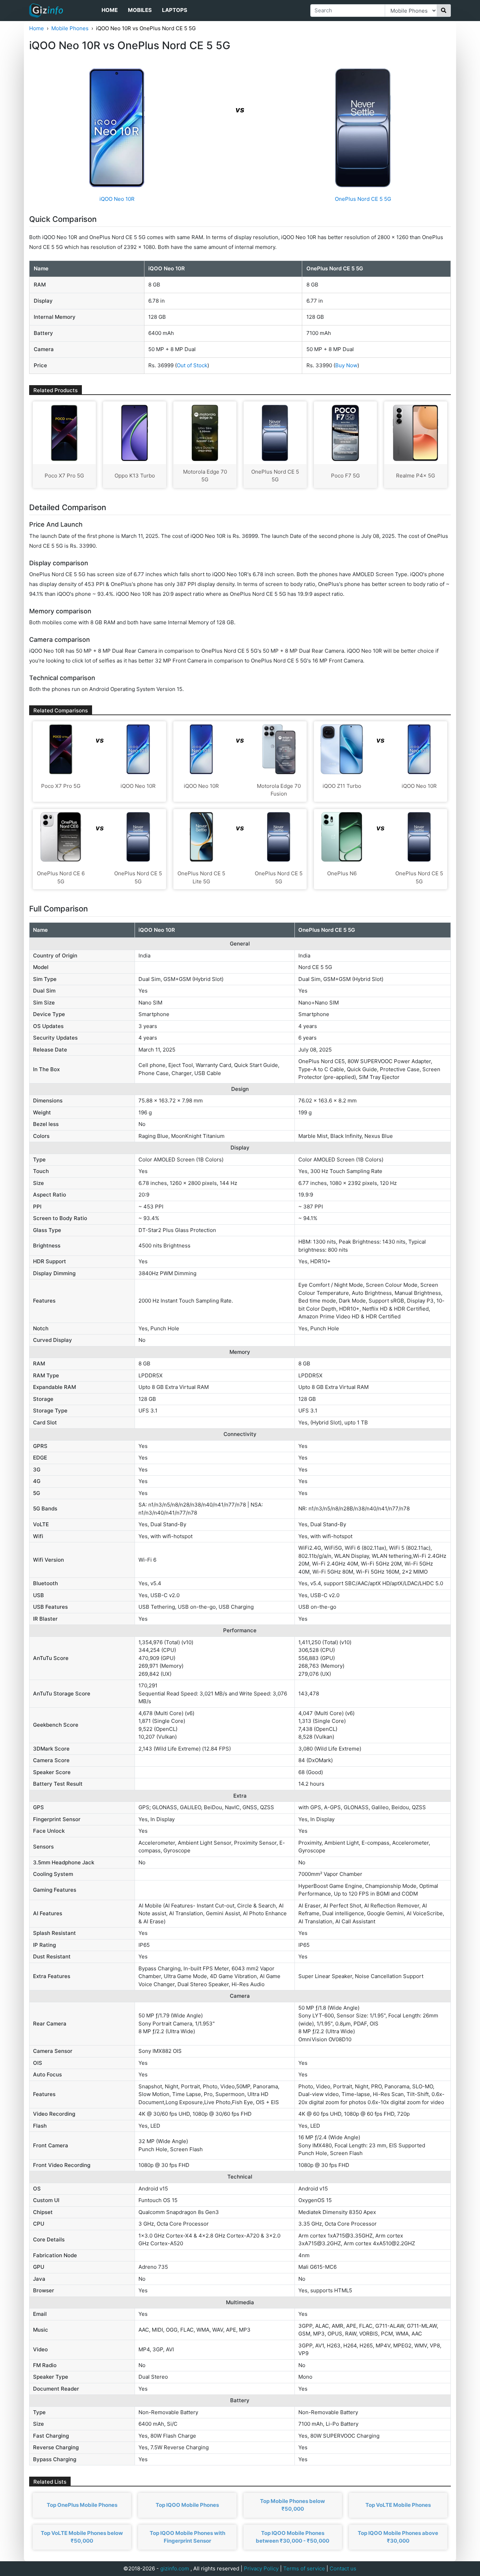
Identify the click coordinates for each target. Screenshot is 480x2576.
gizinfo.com (175, 2568)
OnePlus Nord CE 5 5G (363, 199)
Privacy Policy (261, 2568)
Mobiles (140, 10)
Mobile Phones (70, 28)
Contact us (343, 2568)
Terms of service (304, 2568)
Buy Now (346, 365)
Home (110, 10)
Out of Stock (192, 365)
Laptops (175, 10)
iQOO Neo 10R (117, 199)
